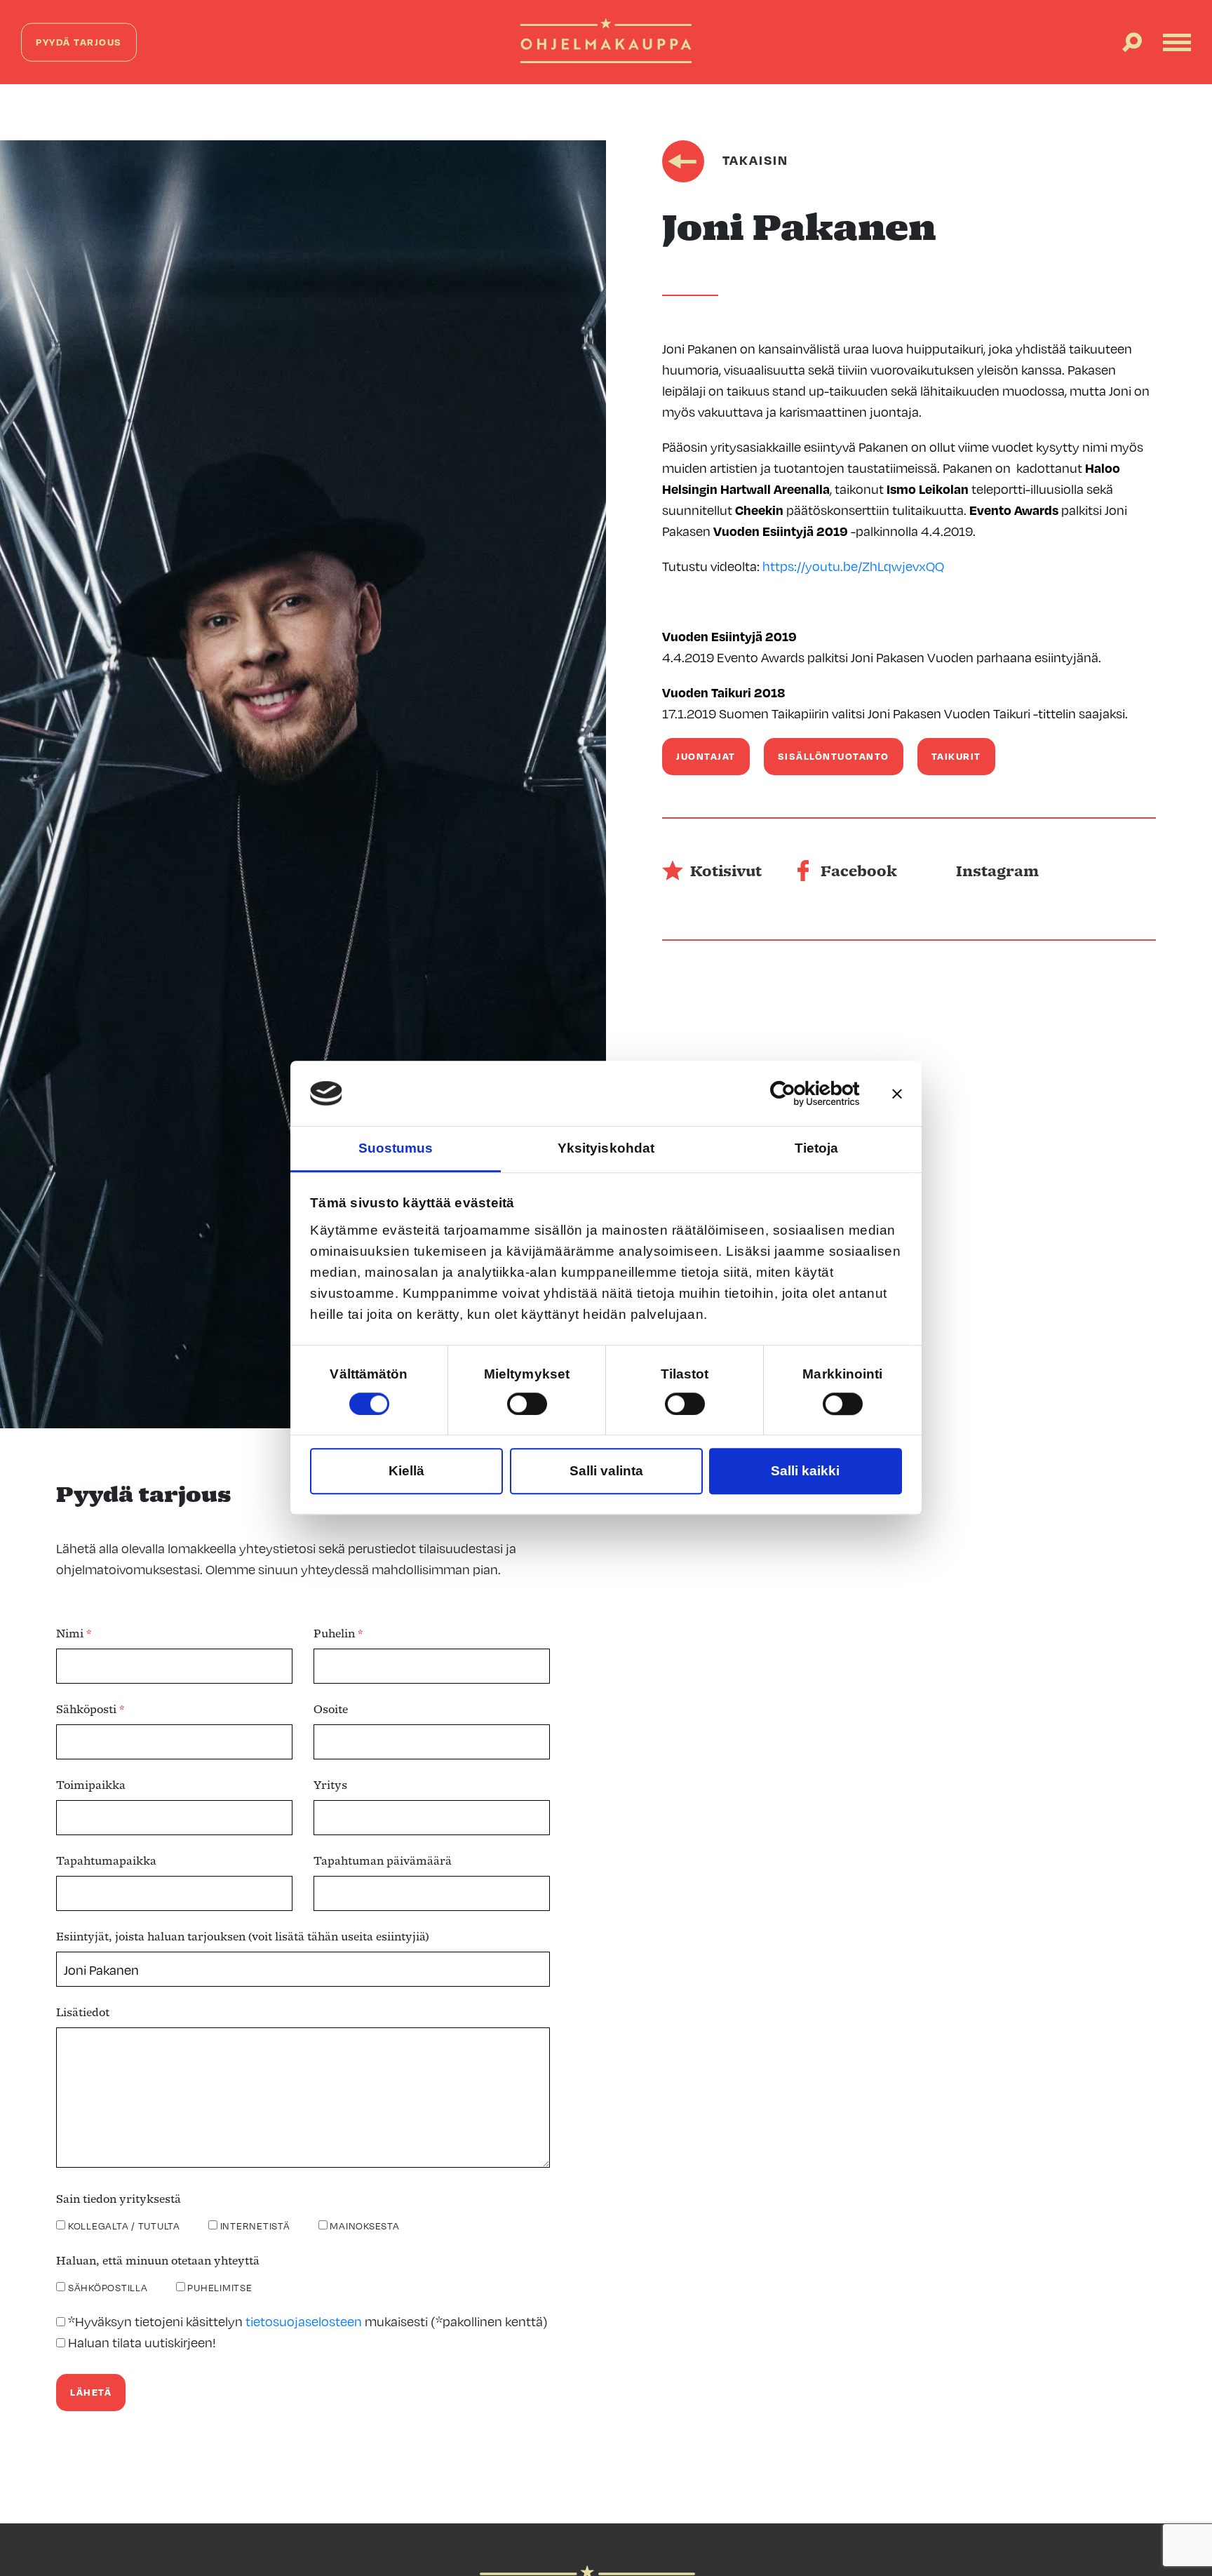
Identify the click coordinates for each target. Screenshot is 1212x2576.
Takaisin (753, 160)
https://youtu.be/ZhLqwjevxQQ (853, 566)
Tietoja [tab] (817, 1149)
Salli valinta (606, 1471)
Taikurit (956, 756)
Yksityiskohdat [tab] (606, 1149)
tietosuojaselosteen (304, 2321)
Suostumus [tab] (396, 1149)
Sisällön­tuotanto (834, 756)
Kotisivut (726, 873)
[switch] (527, 1404)
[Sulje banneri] (897, 1094)
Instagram (997, 873)
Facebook (859, 873)
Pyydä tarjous (79, 42)
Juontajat (706, 756)
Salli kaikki (805, 1471)
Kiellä (406, 1471)
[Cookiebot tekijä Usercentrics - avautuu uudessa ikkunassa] (799, 1094)
